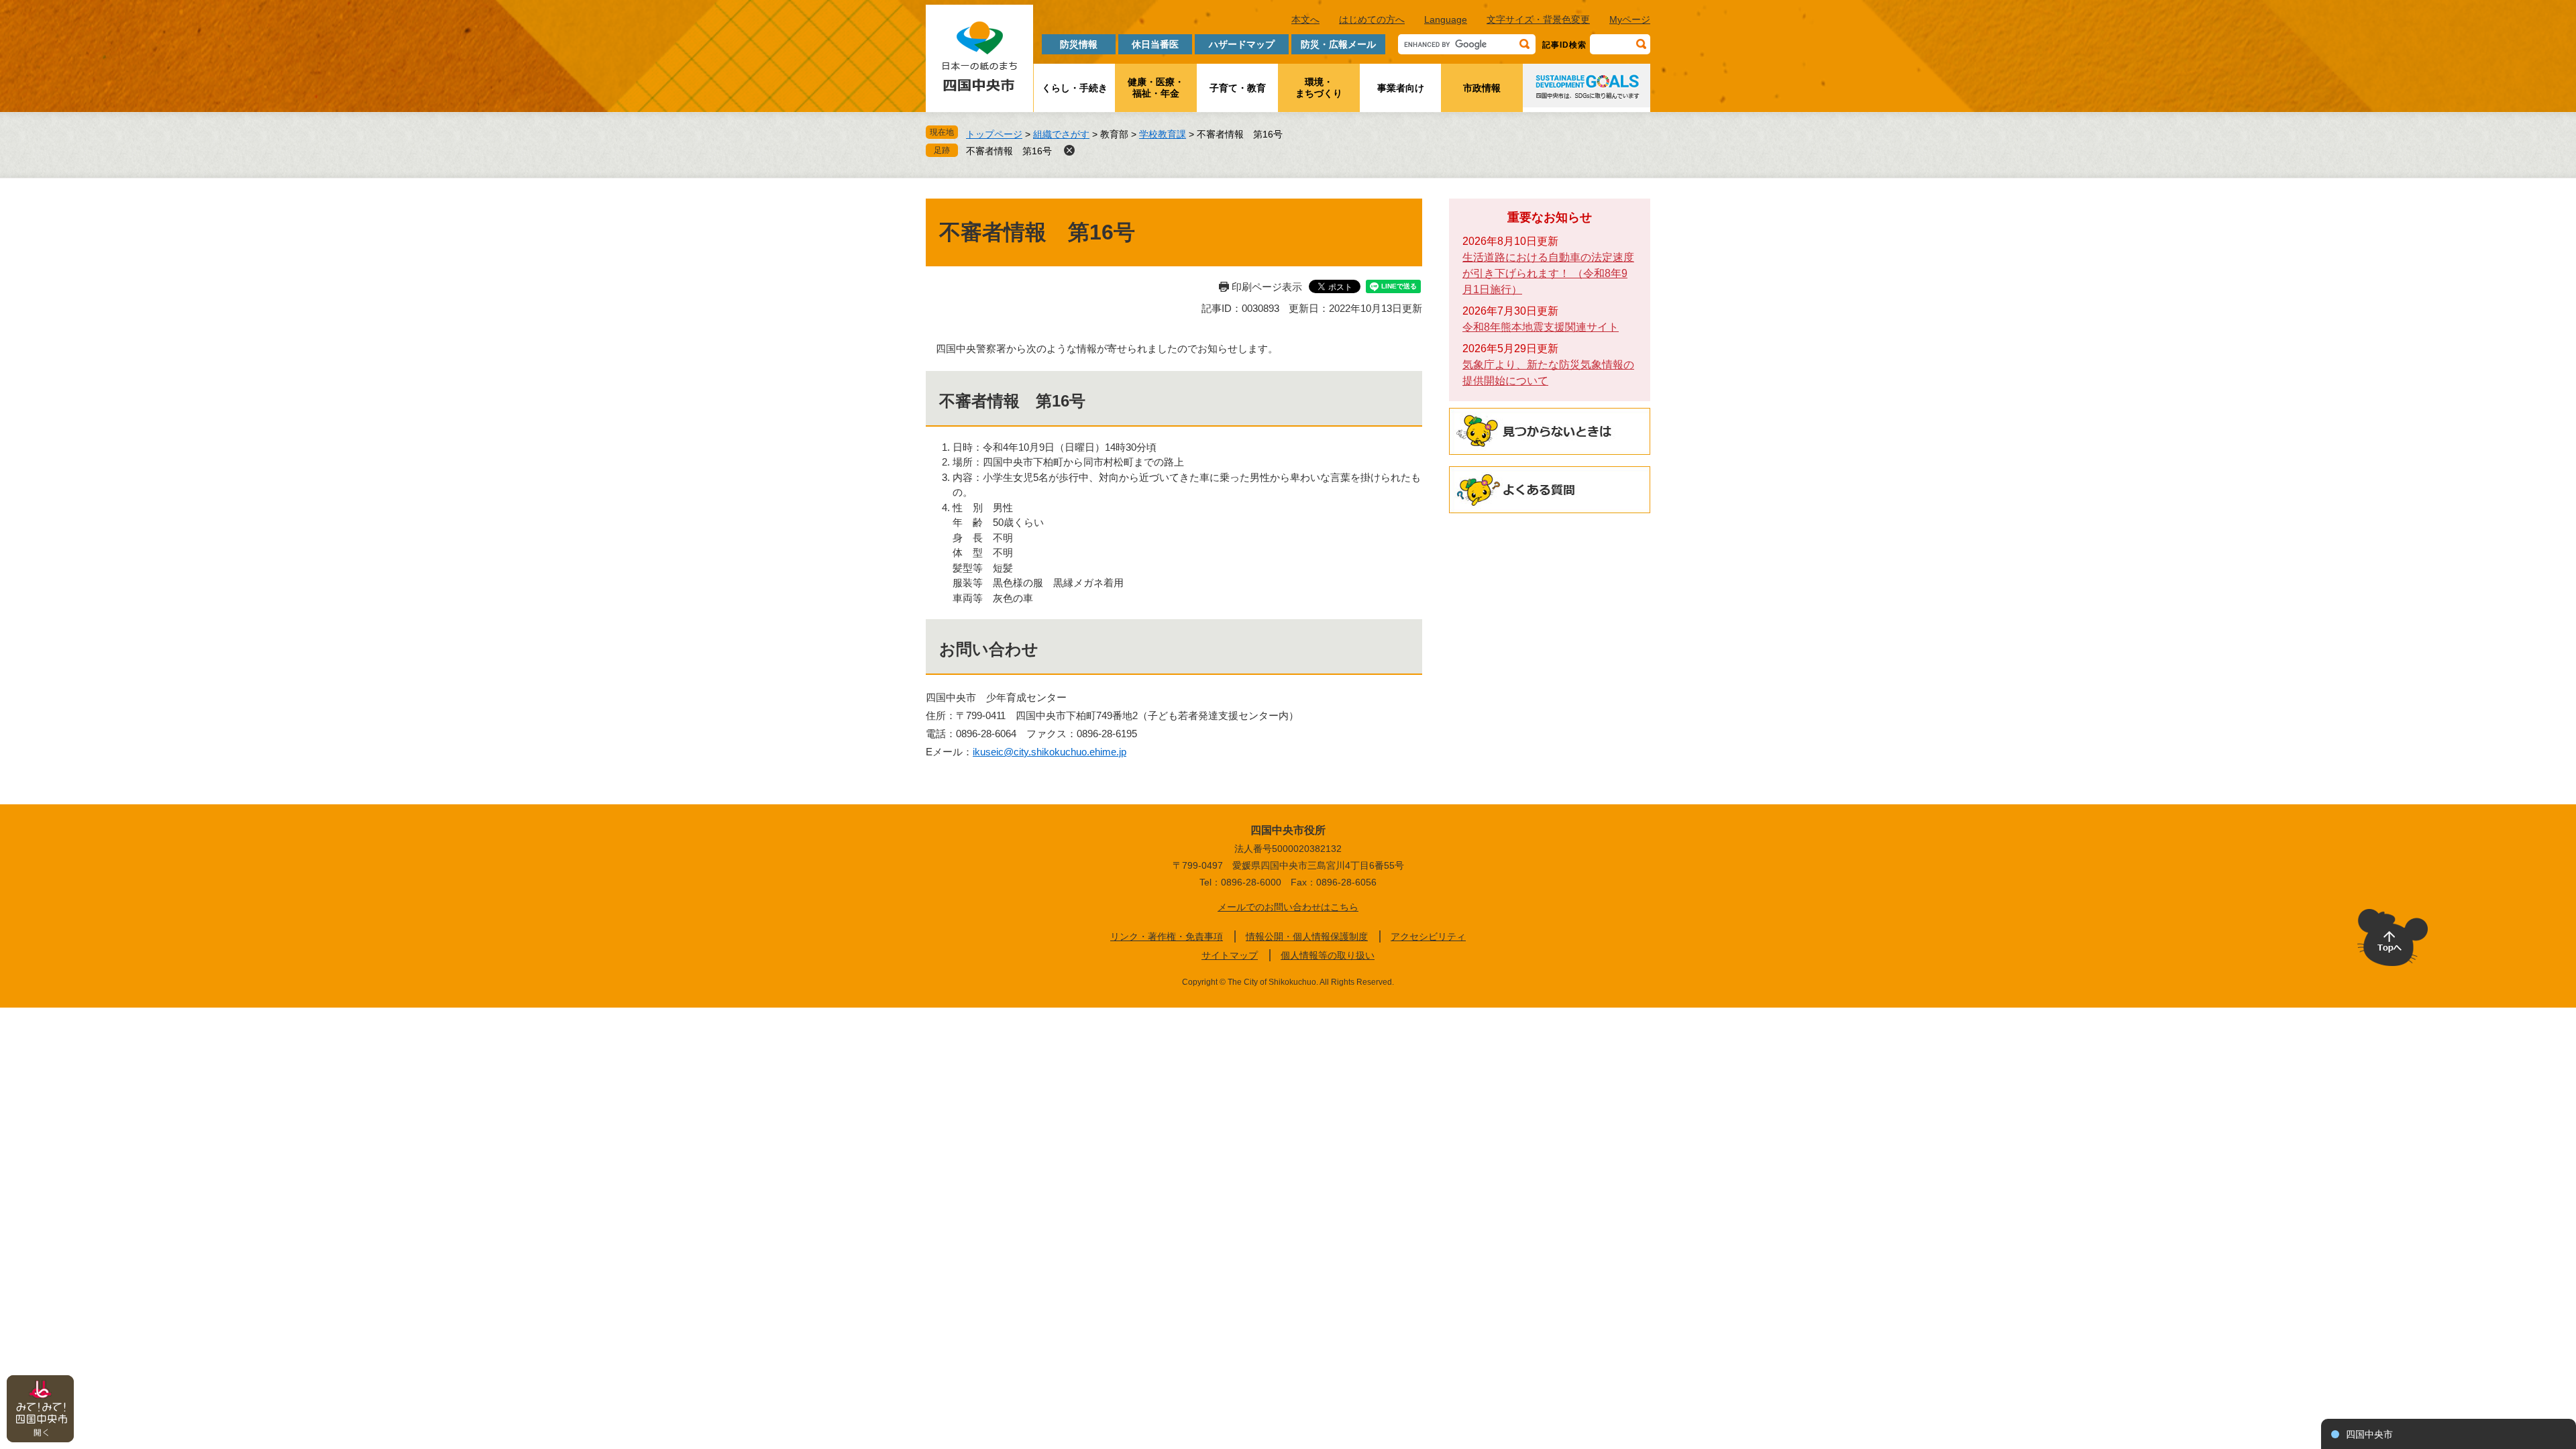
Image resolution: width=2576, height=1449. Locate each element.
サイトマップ (1230, 955)
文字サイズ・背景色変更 (1538, 19)
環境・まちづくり (1319, 88)
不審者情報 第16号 (1009, 151)
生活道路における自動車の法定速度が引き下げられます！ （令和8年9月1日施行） (1548, 273)
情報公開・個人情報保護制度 (1307, 936)
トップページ (994, 134)
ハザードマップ (1242, 44)
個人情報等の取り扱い (1328, 955)
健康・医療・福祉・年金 (1156, 88)
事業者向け (1401, 88)
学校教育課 (1163, 134)
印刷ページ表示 (1267, 287)
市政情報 (1482, 88)
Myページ (1630, 19)
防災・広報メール (1338, 44)
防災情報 (1079, 44)
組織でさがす (1061, 134)
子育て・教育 (1238, 88)
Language (1446, 19)
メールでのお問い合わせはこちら (1288, 907)
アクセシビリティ (1428, 936)
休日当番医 (1155, 44)
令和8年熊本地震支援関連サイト (1541, 327)
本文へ (1305, 19)
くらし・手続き (1075, 88)
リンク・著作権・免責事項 (1167, 936)
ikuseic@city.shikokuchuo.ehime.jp (1050, 752)
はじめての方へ (1372, 19)
